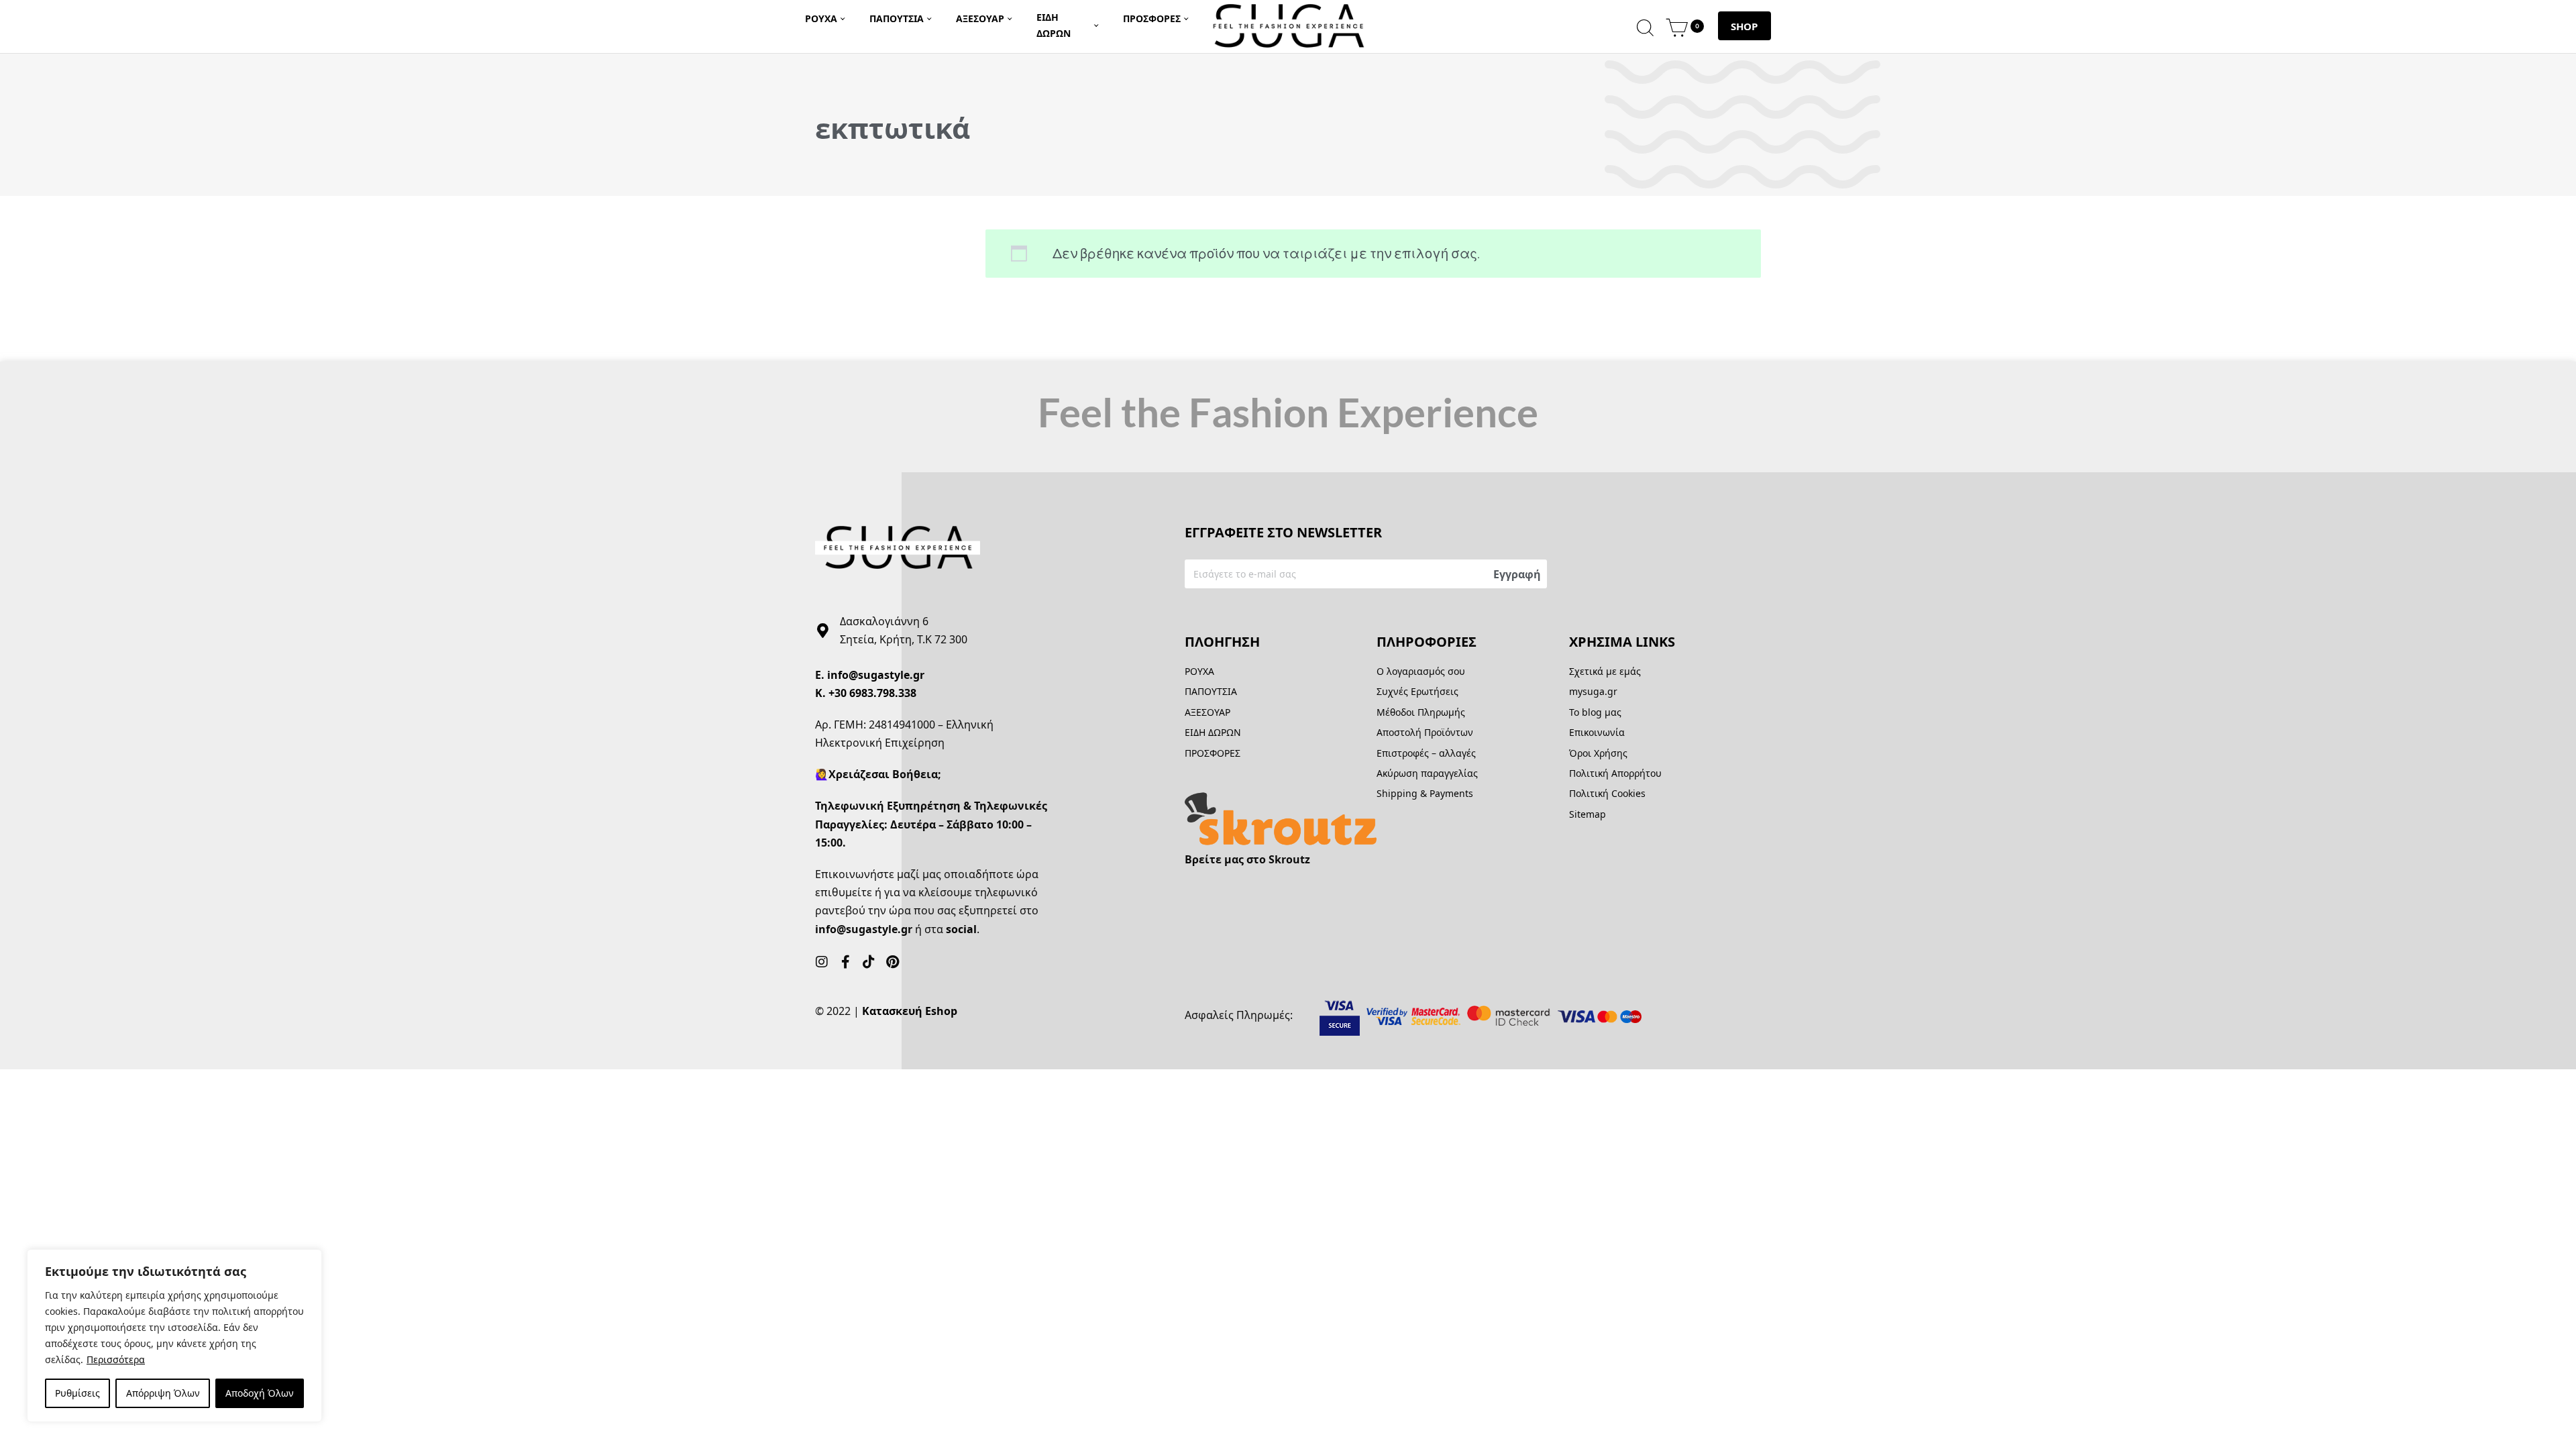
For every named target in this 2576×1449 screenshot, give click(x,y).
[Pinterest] (892, 962)
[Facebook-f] (845, 962)
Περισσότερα (116, 1359)
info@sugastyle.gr (876, 675)
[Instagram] (822, 962)
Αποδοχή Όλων (260, 1393)
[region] (174, 1336)
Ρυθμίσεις (77, 1393)
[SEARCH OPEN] (1645, 26)
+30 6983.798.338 (872, 693)
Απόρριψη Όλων (163, 1393)
